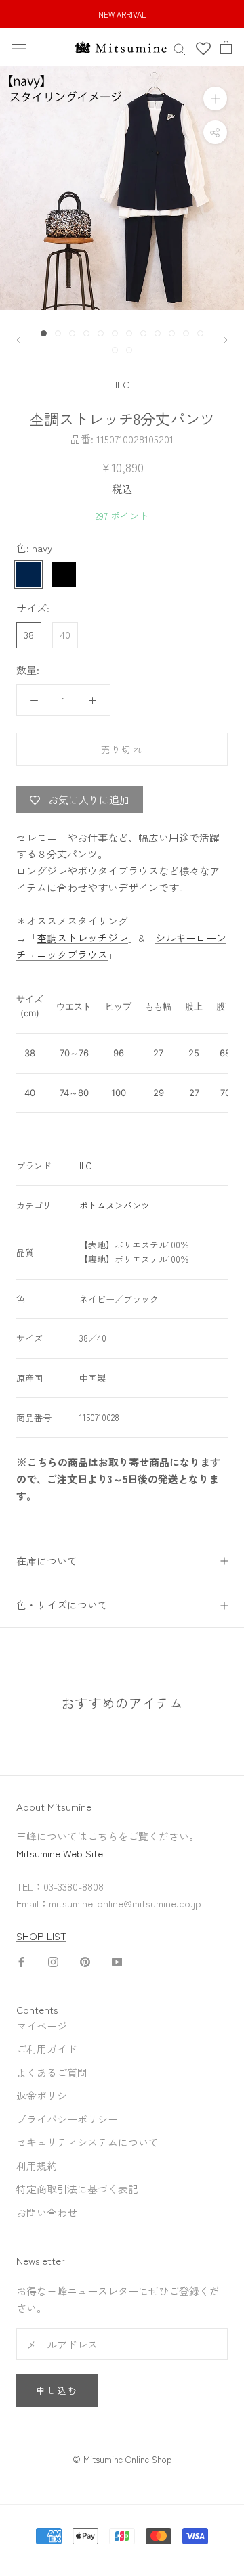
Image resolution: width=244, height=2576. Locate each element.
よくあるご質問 (52, 2072)
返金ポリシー (47, 2095)
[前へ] (18, 340)
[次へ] (226, 340)
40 (65, 634)
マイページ (42, 2026)
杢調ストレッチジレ (82, 937)
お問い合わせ (47, 2212)
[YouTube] (117, 1961)
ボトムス (97, 1205)
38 (29, 634)
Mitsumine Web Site (60, 1853)
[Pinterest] (85, 1961)
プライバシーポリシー (67, 2119)
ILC (122, 384)
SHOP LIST (41, 1936)
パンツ (137, 1205)
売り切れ (122, 749)
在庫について (47, 1561)
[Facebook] (21, 1961)
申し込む (57, 2390)
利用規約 (37, 2166)
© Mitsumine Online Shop (122, 2459)
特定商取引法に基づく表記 (77, 2189)
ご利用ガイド (47, 2049)
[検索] (180, 48)
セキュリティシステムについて (87, 2142)
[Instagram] (53, 1961)
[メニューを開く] (19, 47)
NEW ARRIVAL (122, 14)
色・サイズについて (62, 1605)
